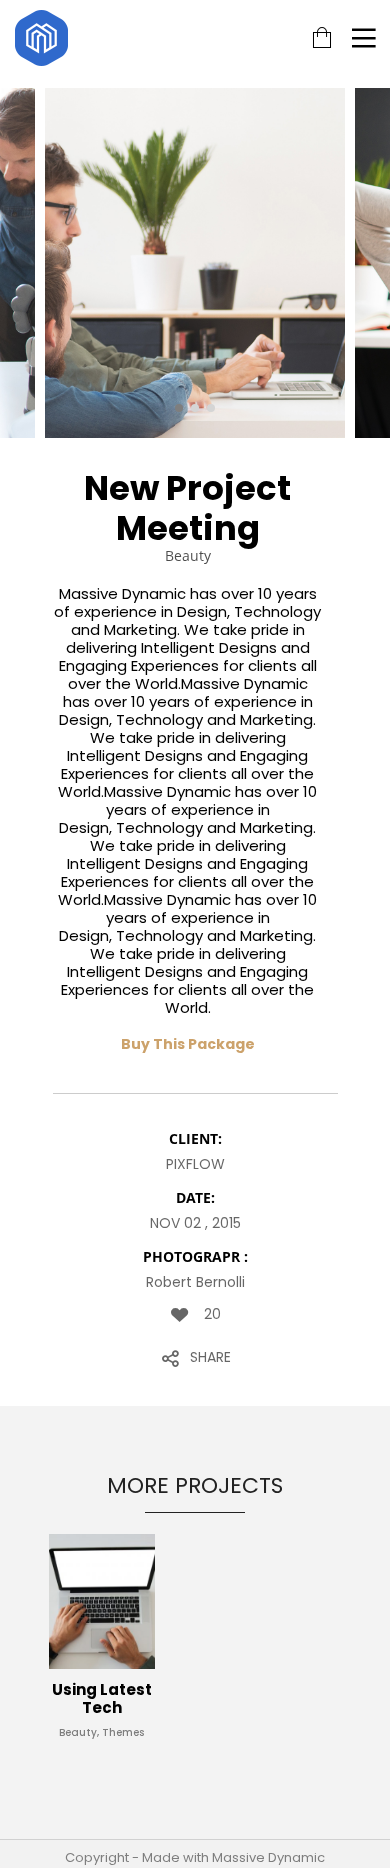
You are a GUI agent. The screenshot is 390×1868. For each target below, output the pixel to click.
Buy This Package (188, 1044)
